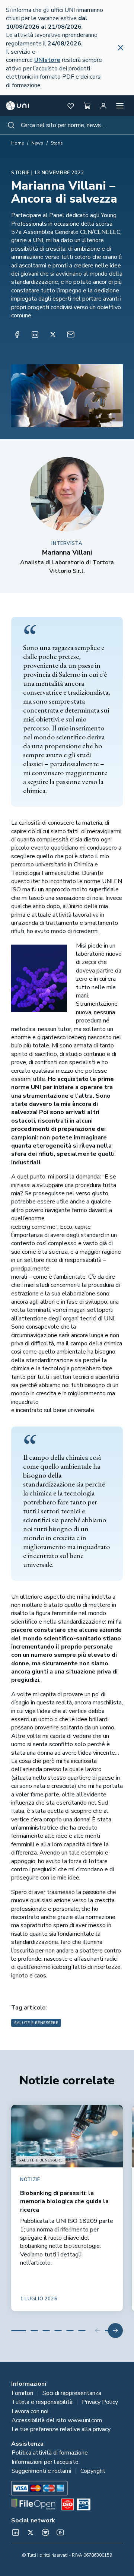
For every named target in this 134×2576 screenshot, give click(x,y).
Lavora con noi (30, 2411)
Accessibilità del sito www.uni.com (57, 2420)
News (37, 143)
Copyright (93, 2471)
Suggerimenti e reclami (41, 2471)
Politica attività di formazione (50, 2453)
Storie (57, 143)
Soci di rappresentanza (72, 2393)
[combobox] (67, 125)
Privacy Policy (100, 2402)
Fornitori (22, 2393)
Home (17, 143)
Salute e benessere (36, 2023)
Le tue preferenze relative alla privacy (61, 2429)
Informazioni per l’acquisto (45, 2462)
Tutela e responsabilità (42, 2402)
